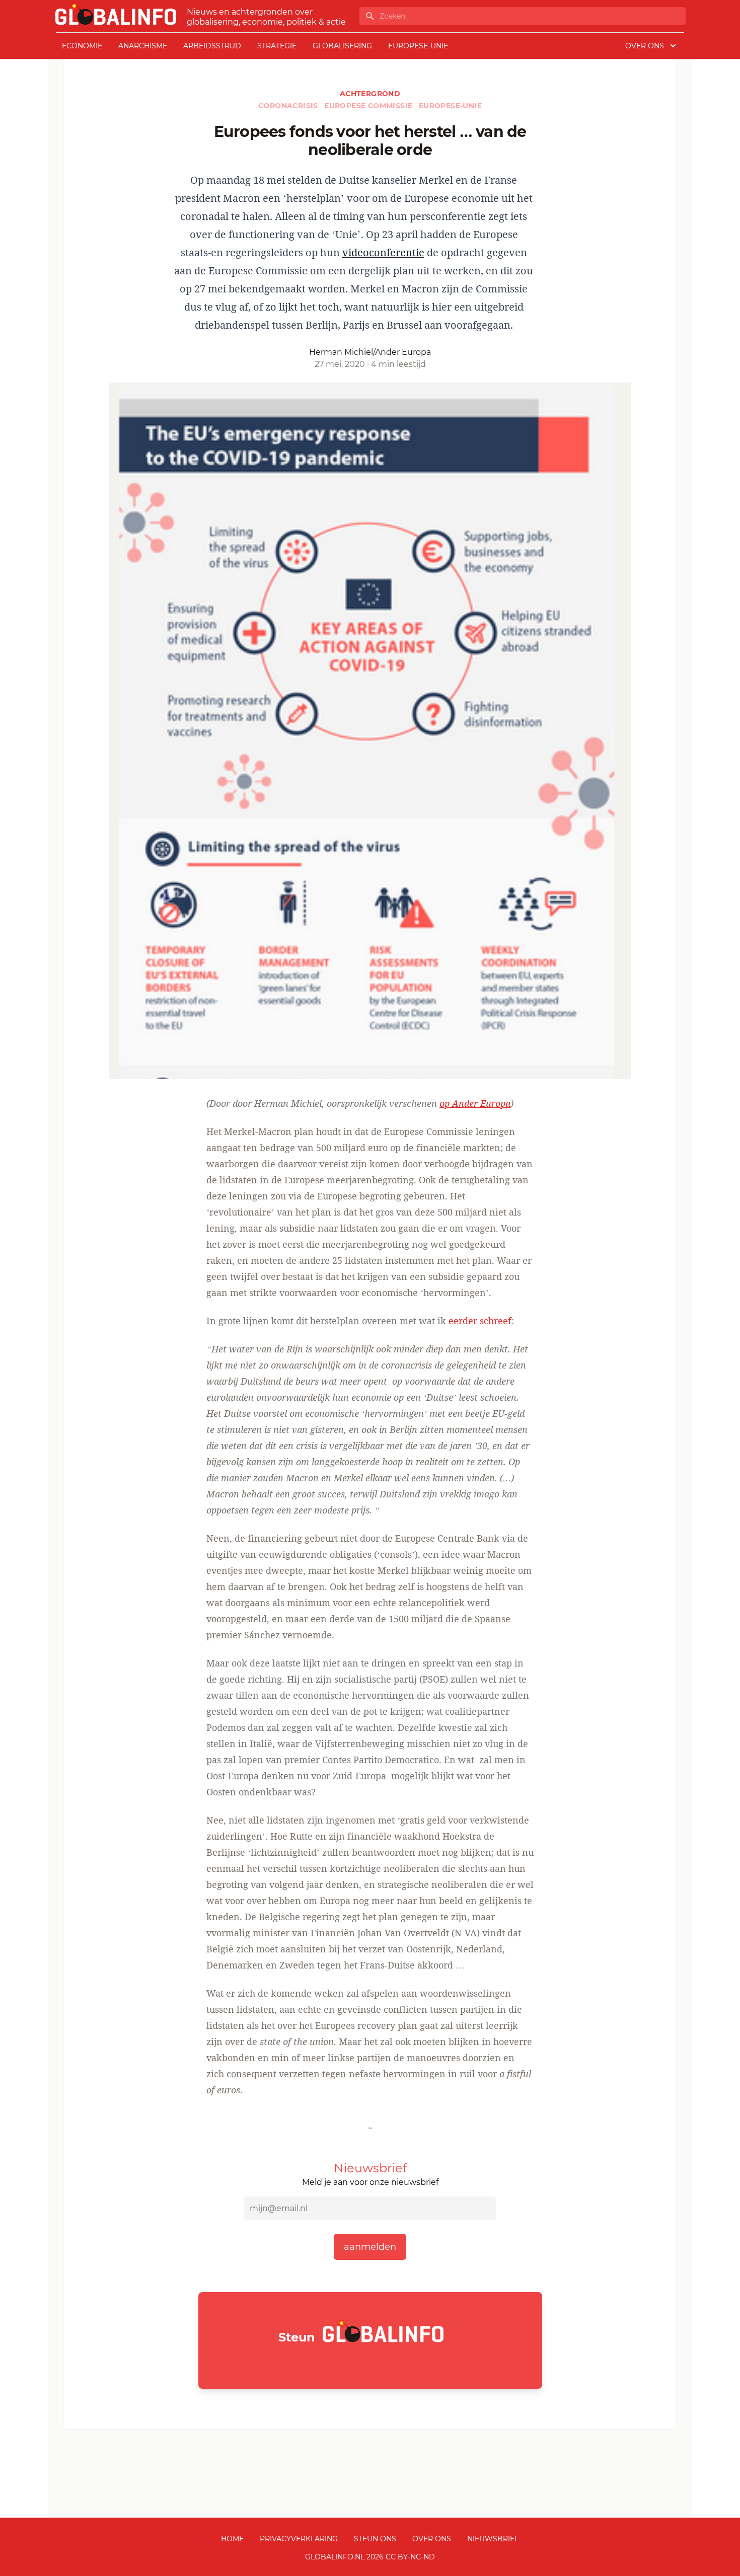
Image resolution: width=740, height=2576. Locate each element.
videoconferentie (383, 252)
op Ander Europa (475, 1103)
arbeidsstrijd (212, 46)
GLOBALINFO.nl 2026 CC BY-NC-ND (370, 2557)
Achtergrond (370, 94)
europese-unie (418, 46)
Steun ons (375, 2539)
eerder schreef (480, 1321)
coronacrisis (289, 106)
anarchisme (143, 46)
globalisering (342, 46)
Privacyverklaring (299, 2539)
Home (232, 2539)
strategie (277, 46)
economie (82, 46)
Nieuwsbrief (493, 2539)
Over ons (432, 2539)
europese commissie (369, 106)
